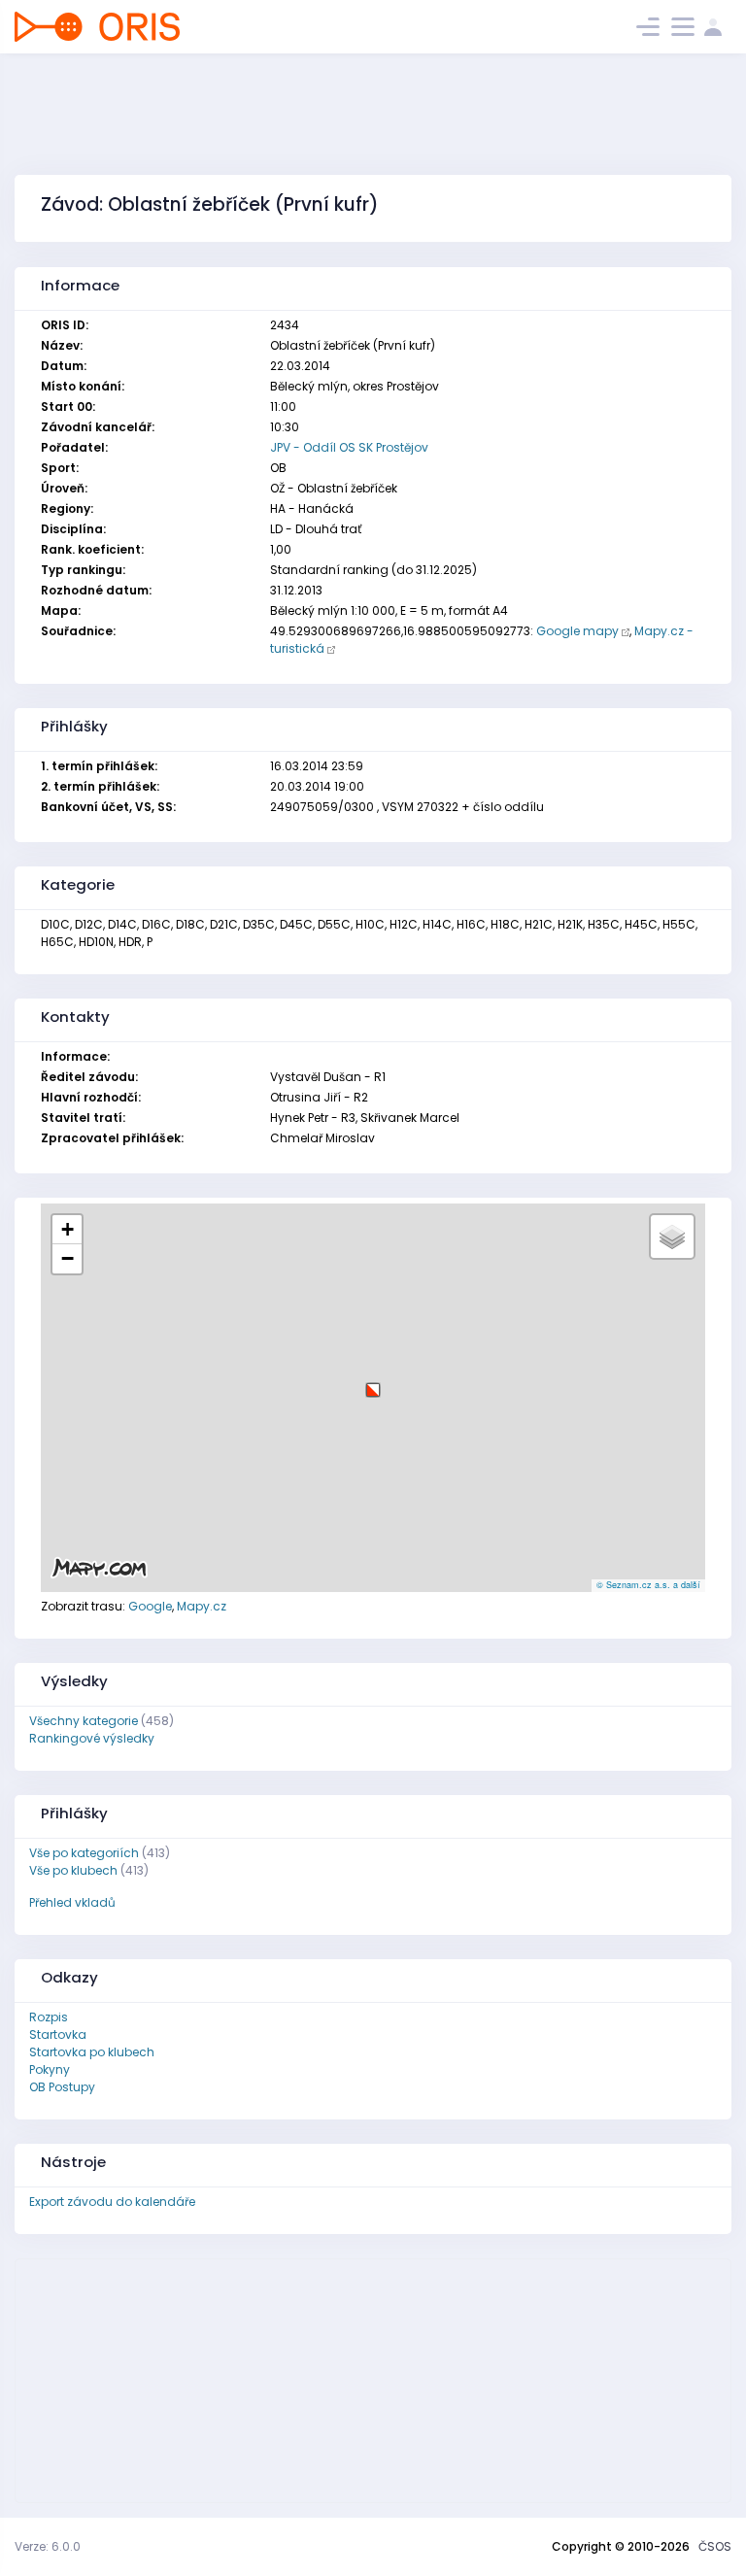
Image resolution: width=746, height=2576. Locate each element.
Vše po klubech (73, 1870)
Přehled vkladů (72, 1902)
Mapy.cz (202, 1606)
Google (150, 1606)
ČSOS (715, 2546)
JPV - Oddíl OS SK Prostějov (349, 447)
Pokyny (50, 2069)
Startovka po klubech (92, 2052)
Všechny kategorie (84, 1721)
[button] (373, 1383)
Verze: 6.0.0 (48, 2546)
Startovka (58, 2034)
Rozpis (49, 2017)
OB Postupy (62, 2087)
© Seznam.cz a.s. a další (648, 1585)
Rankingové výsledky (92, 1738)
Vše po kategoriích (84, 1853)
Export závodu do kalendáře (112, 2202)
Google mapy (577, 631)
